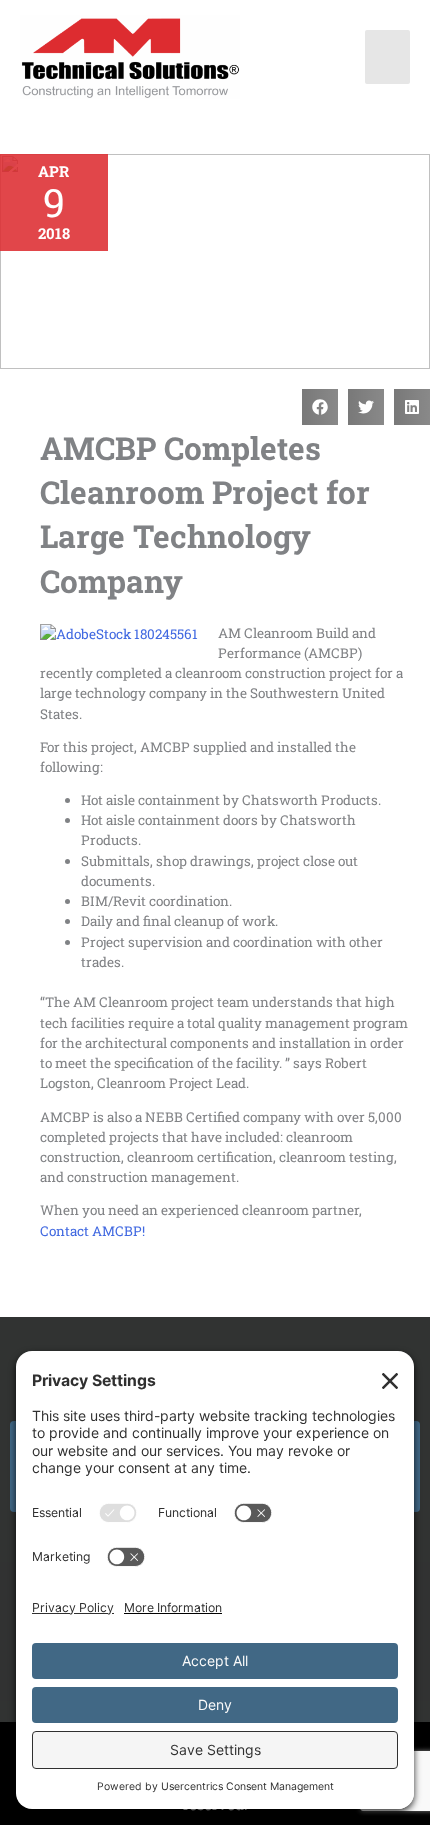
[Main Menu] (388, 57)
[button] (320, 407)
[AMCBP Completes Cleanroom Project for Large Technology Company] (215, 261)
